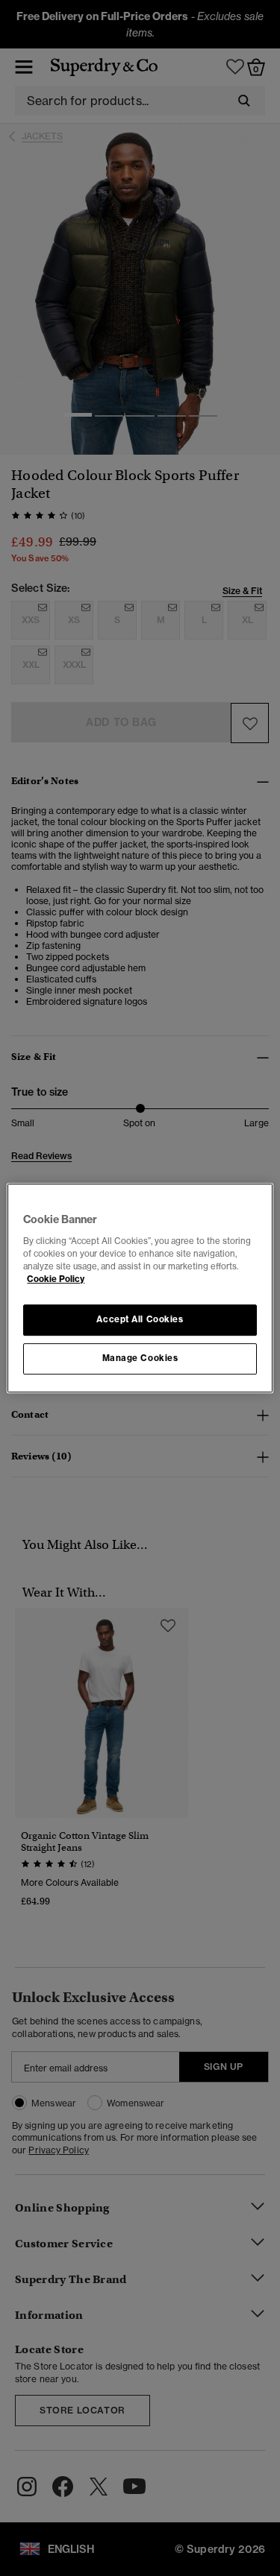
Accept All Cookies (140, 1319)
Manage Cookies (140, 1358)
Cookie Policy (56, 1279)
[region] (140, 1288)
